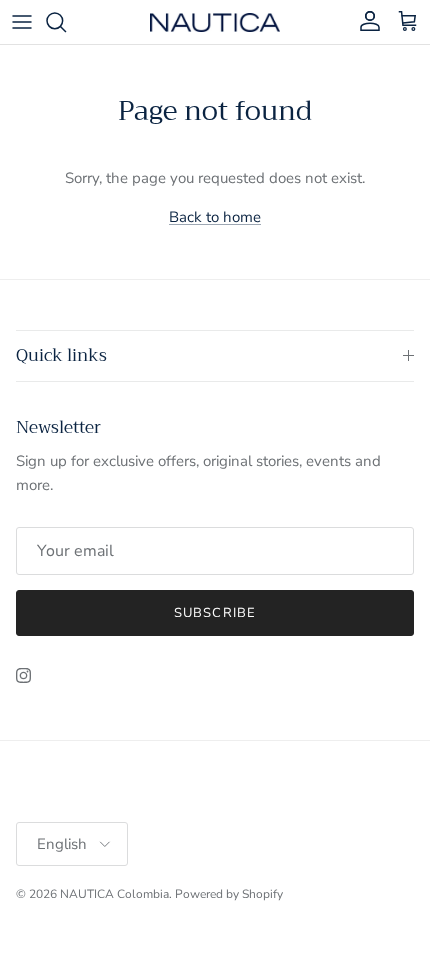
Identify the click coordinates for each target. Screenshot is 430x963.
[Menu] (22, 22)
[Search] (66, 22)
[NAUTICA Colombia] (215, 21)
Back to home (215, 217)
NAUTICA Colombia (114, 894)
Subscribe (214, 613)
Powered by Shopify (229, 894)
